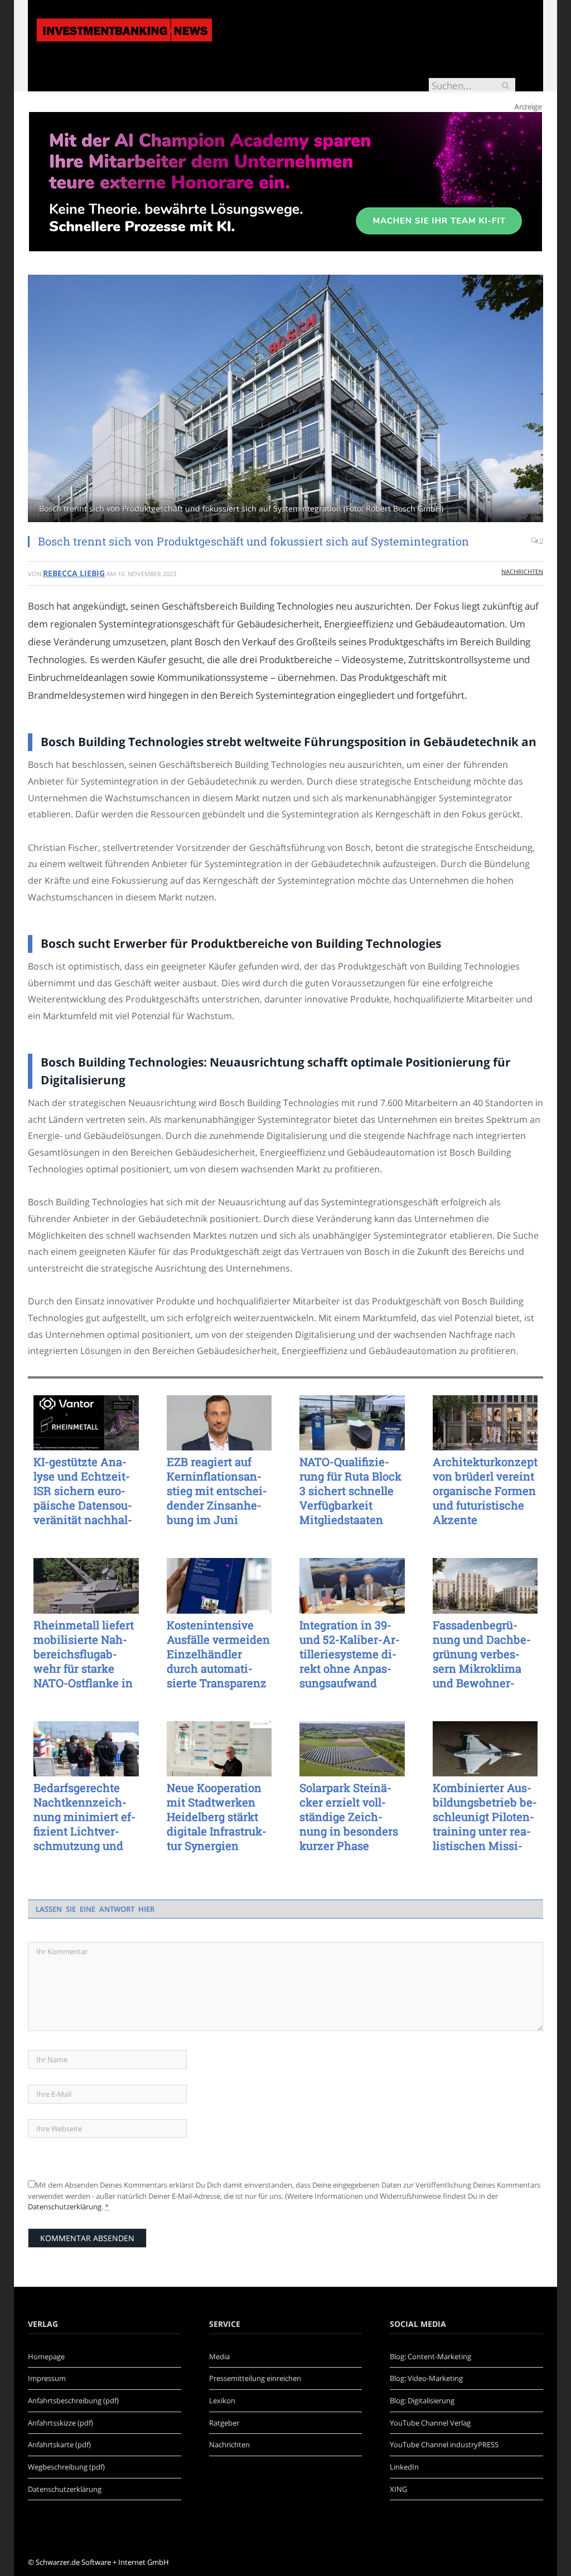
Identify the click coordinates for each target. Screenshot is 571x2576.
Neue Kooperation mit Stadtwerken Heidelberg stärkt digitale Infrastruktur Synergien (217, 1817)
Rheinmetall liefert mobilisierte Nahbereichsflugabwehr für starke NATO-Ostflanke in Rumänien (84, 1654)
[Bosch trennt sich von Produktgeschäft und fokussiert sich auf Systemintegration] (285, 400)
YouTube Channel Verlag (430, 2423)
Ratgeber (224, 2423)
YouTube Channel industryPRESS (444, 2444)
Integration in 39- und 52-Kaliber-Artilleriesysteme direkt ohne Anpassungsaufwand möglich (350, 1654)
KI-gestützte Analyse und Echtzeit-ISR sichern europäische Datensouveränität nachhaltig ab (83, 1491)
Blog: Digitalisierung (422, 2400)
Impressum (47, 2378)
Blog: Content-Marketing (430, 2356)
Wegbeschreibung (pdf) (66, 2467)
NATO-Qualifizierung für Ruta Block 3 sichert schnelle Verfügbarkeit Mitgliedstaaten (350, 1491)
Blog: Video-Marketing (426, 2378)
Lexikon (222, 2400)
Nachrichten (522, 571)
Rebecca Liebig (74, 573)
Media (219, 2356)
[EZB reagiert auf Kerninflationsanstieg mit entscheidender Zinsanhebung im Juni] (219, 1423)
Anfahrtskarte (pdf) (59, 2444)
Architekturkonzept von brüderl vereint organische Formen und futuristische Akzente (485, 1491)
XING (398, 2489)
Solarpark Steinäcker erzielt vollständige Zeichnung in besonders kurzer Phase (349, 1817)
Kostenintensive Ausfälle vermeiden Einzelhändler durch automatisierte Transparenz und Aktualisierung (218, 1654)
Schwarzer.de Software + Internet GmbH (102, 2562)
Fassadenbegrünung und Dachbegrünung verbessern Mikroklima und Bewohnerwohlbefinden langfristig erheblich (484, 1654)
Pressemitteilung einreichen (255, 2378)
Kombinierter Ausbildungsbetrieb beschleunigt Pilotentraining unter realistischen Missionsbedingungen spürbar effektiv (485, 1817)
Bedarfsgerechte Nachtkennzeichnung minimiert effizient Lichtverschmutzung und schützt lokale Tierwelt (84, 1817)
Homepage (46, 2356)
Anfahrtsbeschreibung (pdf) (73, 2400)
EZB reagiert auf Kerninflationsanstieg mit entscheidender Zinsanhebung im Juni (217, 1491)
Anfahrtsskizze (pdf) (61, 2423)
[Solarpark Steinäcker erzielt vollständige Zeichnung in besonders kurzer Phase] (352, 1749)
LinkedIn (404, 2467)
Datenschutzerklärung (65, 2207)
